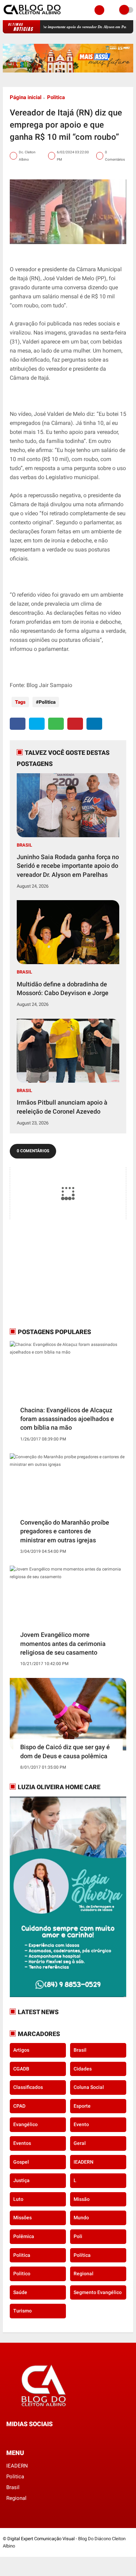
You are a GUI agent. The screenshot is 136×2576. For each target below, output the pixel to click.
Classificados (28, 2087)
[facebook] (18, 724)
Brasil (24, 845)
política (82, 2255)
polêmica (24, 2236)
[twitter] (37, 724)
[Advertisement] (53, 1273)
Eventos (22, 2143)
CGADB (21, 2069)
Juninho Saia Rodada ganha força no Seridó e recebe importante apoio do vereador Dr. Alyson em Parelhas (68, 866)
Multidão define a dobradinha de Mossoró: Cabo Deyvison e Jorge (63, 988)
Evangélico (25, 2124)
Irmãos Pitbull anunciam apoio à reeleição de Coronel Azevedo (62, 1107)
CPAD (19, 2106)
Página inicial (26, 97)
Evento (81, 2124)
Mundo (81, 2218)
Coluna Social (89, 2087)
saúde (20, 2292)
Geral (80, 2143)
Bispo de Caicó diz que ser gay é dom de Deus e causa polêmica (65, 1751)
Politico (22, 2274)
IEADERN (84, 2162)
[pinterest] (75, 724)
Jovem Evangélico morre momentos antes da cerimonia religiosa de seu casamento (63, 1643)
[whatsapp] (56, 724)
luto (18, 2199)
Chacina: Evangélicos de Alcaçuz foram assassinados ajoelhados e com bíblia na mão (67, 1419)
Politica (56, 97)
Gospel (21, 2162)
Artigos (21, 2050)
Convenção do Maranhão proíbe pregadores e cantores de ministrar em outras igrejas (65, 1531)
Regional (84, 2274)
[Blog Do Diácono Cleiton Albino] (33, 16)
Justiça (21, 2180)
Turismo (22, 2311)
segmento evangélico (98, 2292)
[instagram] (27, 2437)
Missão (82, 2199)
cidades (83, 2069)
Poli (78, 2236)
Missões (22, 2218)
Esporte (82, 2106)
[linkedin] (94, 724)
